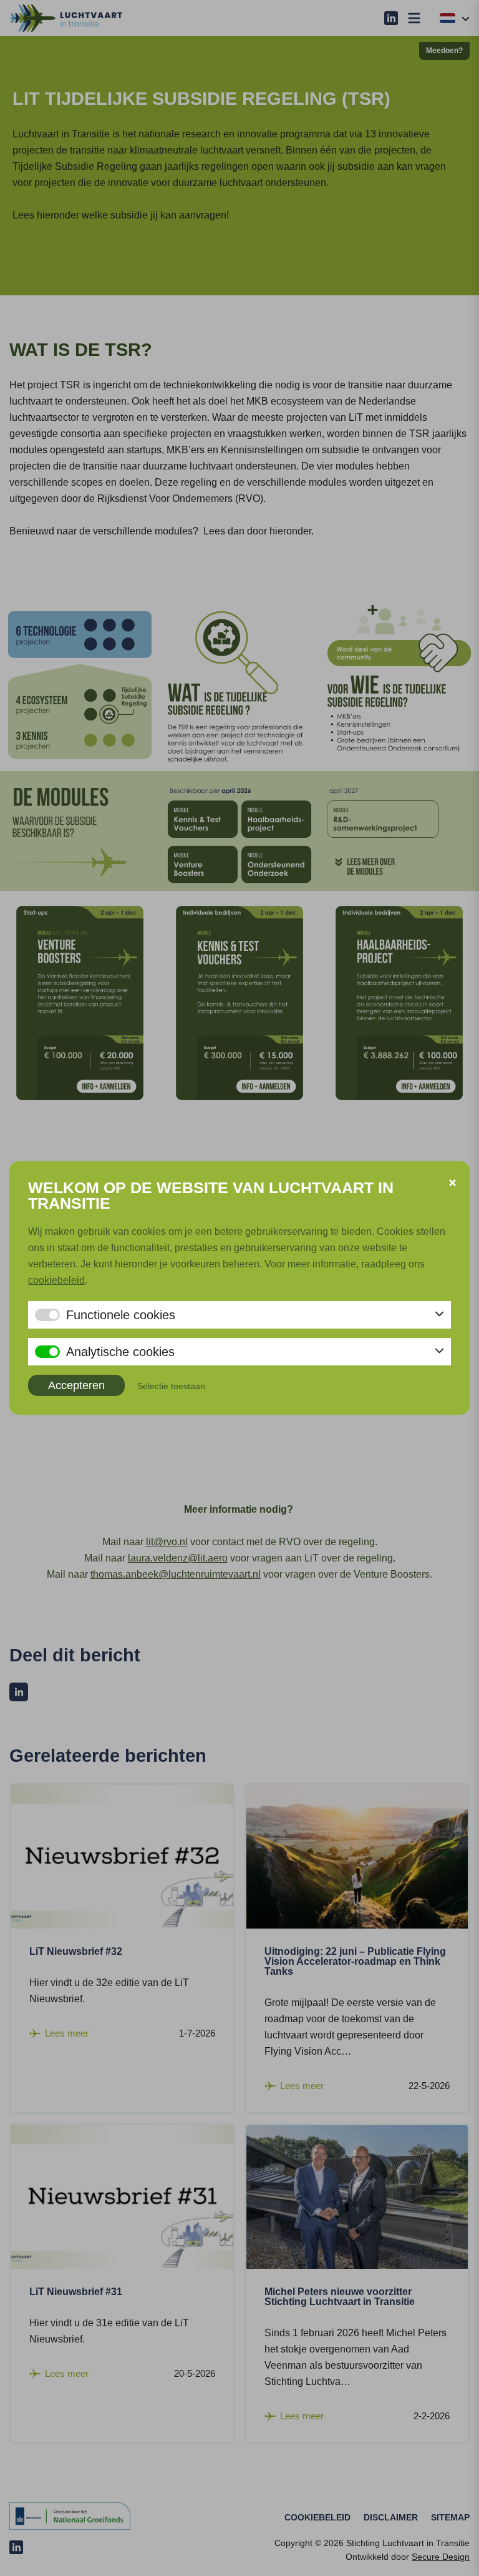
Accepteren (76, 1385)
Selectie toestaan (171, 1386)
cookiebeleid (56, 1280)
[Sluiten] (452, 1183)
